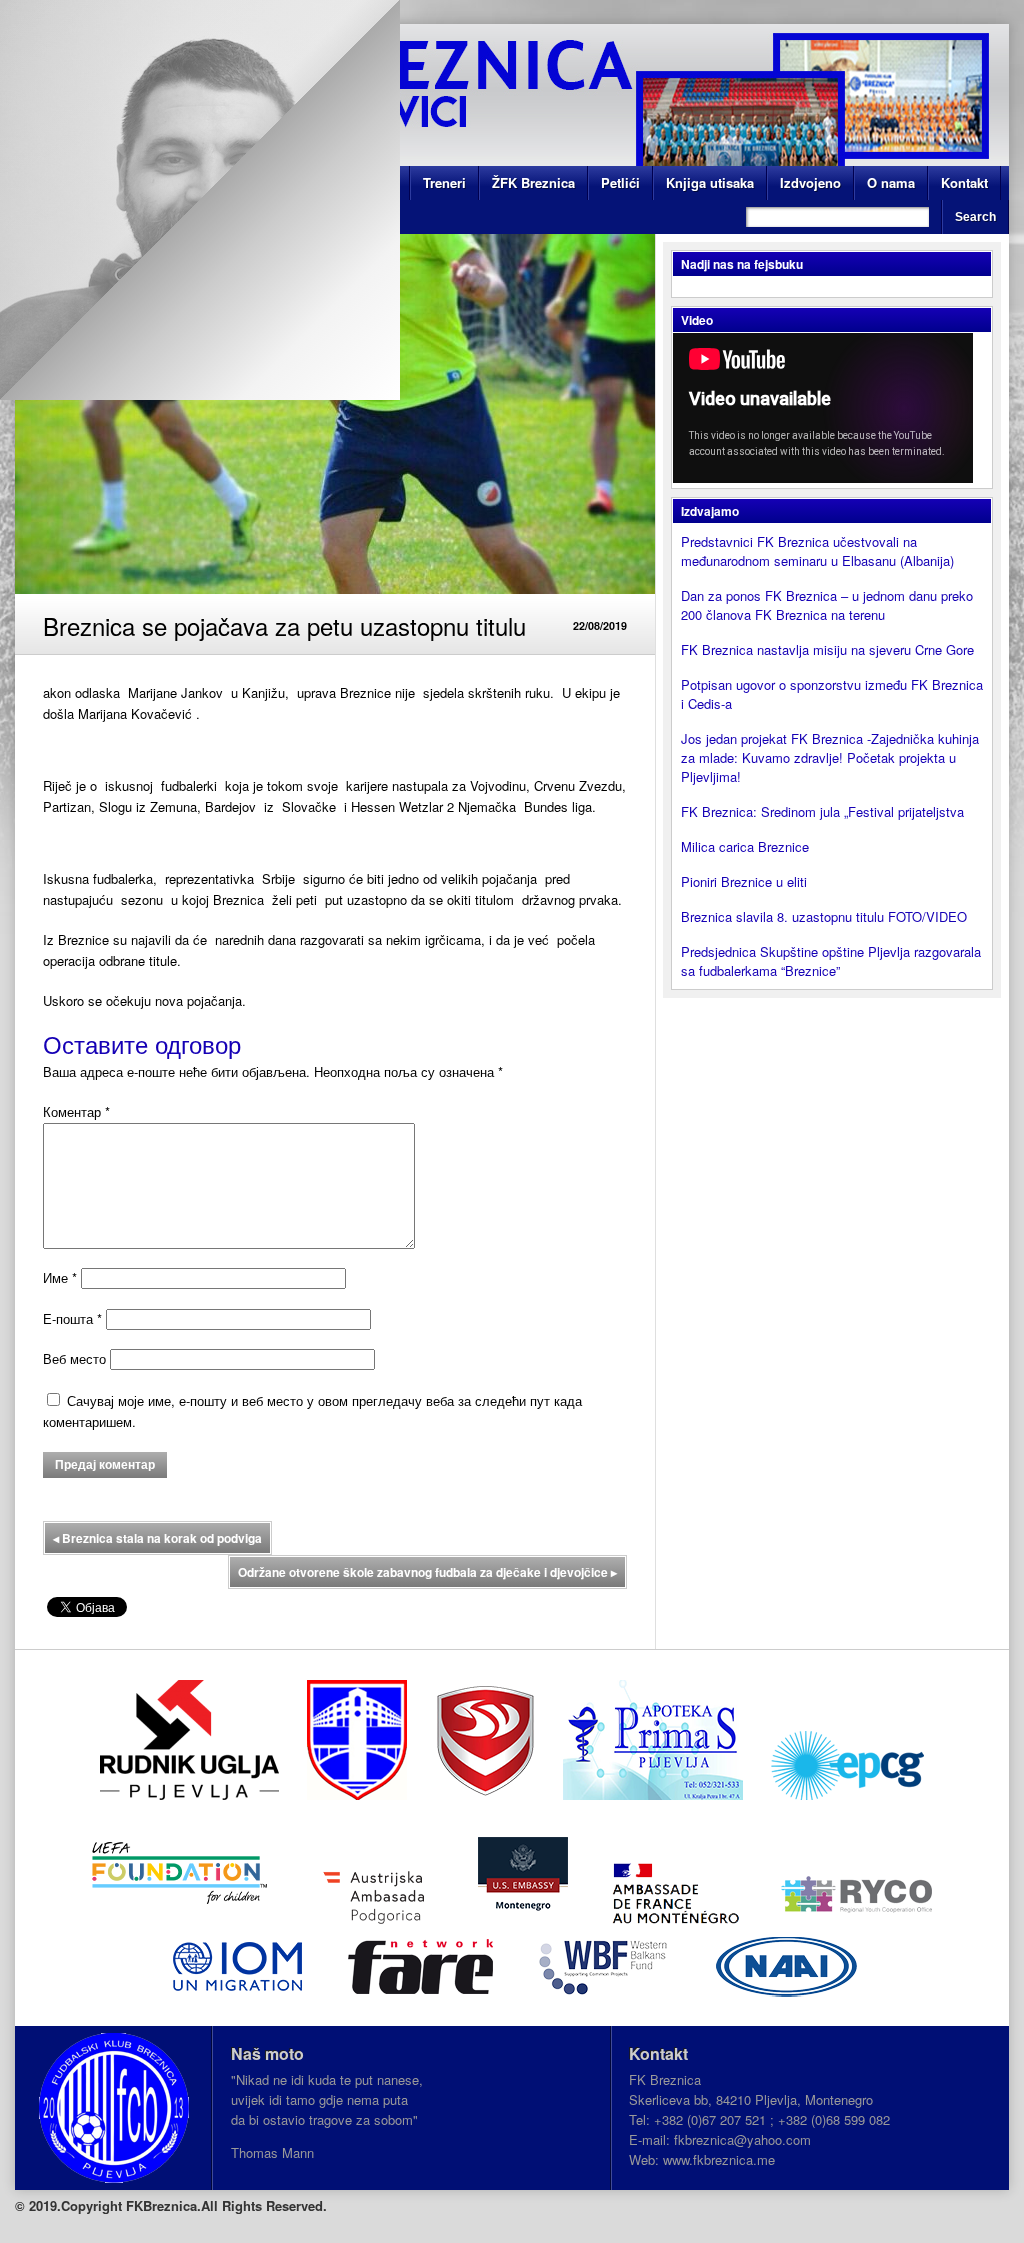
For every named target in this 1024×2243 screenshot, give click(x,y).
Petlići (620, 182)
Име (60, 1277)
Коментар (76, 1111)
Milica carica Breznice (745, 846)
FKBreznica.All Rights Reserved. (226, 2205)
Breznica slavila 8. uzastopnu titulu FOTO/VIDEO (824, 916)
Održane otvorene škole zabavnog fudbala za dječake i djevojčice (427, 1572)
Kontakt (964, 182)
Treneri (444, 182)
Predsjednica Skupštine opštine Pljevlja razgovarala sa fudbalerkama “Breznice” (831, 961)
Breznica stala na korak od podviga (157, 1538)
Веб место (74, 1358)
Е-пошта (72, 1318)
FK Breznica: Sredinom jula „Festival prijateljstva (822, 811)
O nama (891, 182)
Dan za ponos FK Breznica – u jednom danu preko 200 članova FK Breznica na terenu (827, 605)
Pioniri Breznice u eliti (744, 881)
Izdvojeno (810, 182)
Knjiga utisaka (710, 182)
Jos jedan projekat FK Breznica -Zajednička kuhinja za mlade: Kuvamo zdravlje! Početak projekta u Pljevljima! (830, 757)
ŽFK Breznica (533, 182)
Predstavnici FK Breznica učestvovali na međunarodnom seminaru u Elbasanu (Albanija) (817, 551)
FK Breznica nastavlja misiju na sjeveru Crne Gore (827, 649)
